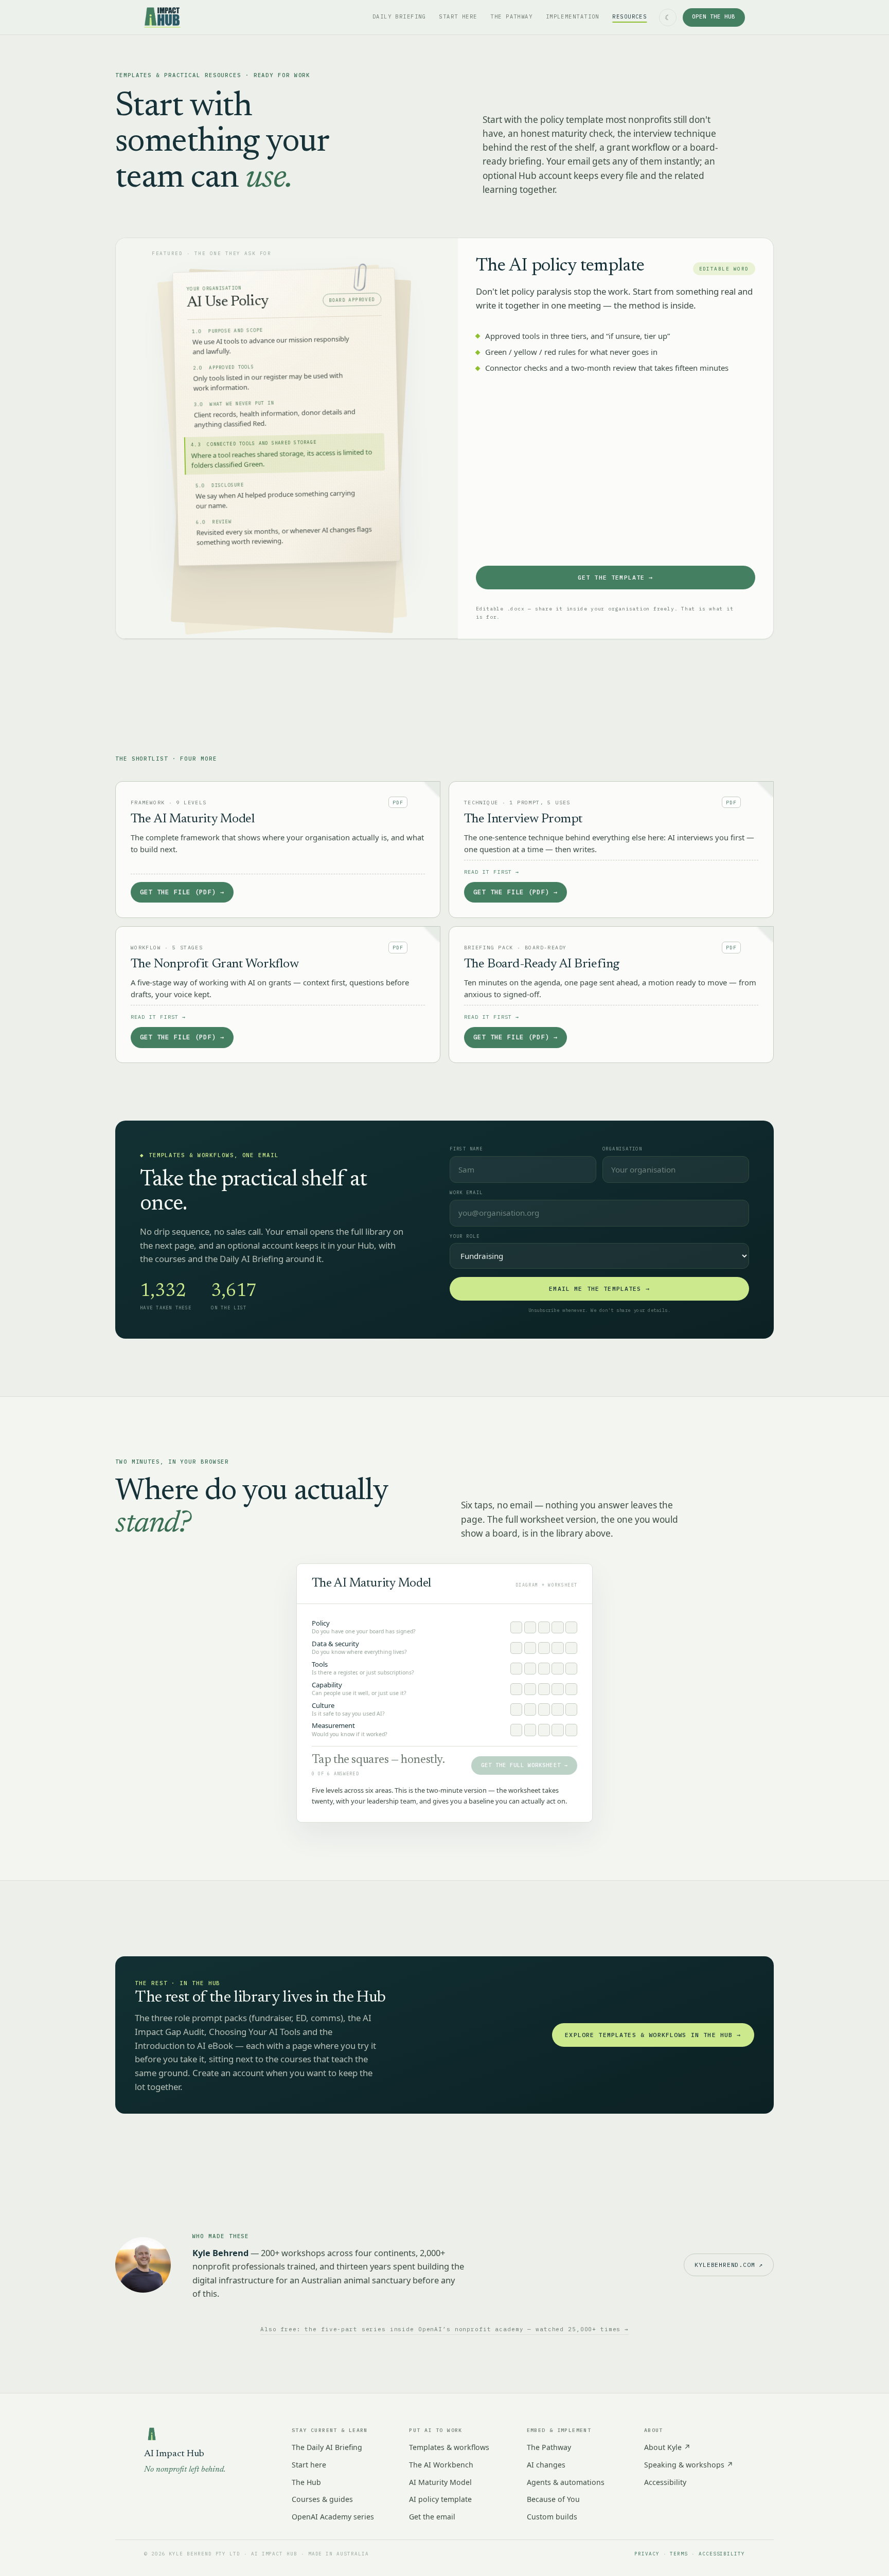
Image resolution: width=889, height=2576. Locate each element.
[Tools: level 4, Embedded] (557, 1669)
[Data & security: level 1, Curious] (516, 1648)
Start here (458, 17)
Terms (679, 2554)
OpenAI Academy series (333, 2517)
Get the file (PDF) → (182, 892)
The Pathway (511, 17)
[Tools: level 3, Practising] (544, 1669)
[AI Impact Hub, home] (162, 17)
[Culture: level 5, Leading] (571, 1709)
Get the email (432, 2517)
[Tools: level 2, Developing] (530, 1669)
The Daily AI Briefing (327, 2447)
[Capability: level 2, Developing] (530, 1689)
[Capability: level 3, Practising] (544, 1689)
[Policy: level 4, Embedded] (557, 1627)
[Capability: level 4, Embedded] (557, 1689)
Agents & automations (566, 2482)
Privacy (647, 2554)
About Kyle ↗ (667, 2447)
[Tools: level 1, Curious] (516, 1669)
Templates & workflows (449, 2447)
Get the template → (616, 577)
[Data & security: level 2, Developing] (530, 1648)
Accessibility (665, 2482)
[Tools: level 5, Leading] (571, 1669)
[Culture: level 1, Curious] (516, 1709)
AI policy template (440, 2499)
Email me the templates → (599, 1289)
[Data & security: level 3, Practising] (544, 1648)
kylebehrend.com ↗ (729, 2265)
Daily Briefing (399, 17)
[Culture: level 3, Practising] (544, 1709)
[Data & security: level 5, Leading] (571, 1648)
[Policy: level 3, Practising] (544, 1627)
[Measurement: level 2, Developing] (530, 1730)
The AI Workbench (441, 2465)
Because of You (553, 2499)
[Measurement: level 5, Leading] (571, 1730)
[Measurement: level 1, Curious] (516, 1730)
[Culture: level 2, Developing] (530, 1709)
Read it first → (492, 872)
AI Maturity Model (440, 2482)
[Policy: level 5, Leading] (571, 1627)
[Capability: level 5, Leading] (571, 1689)
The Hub (306, 2482)
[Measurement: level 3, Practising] (544, 1730)
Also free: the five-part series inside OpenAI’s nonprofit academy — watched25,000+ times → (444, 2329)
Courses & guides (322, 2499)
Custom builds (552, 2517)
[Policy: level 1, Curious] (516, 1627)
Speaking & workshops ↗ (689, 2465)
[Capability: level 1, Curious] (516, 1689)
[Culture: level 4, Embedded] (557, 1709)
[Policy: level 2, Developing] (530, 1627)
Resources (629, 17)
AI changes (546, 2465)
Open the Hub (714, 17)
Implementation (573, 17)
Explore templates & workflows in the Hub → (653, 2035)
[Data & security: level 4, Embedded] (557, 1648)
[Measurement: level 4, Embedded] (557, 1730)
